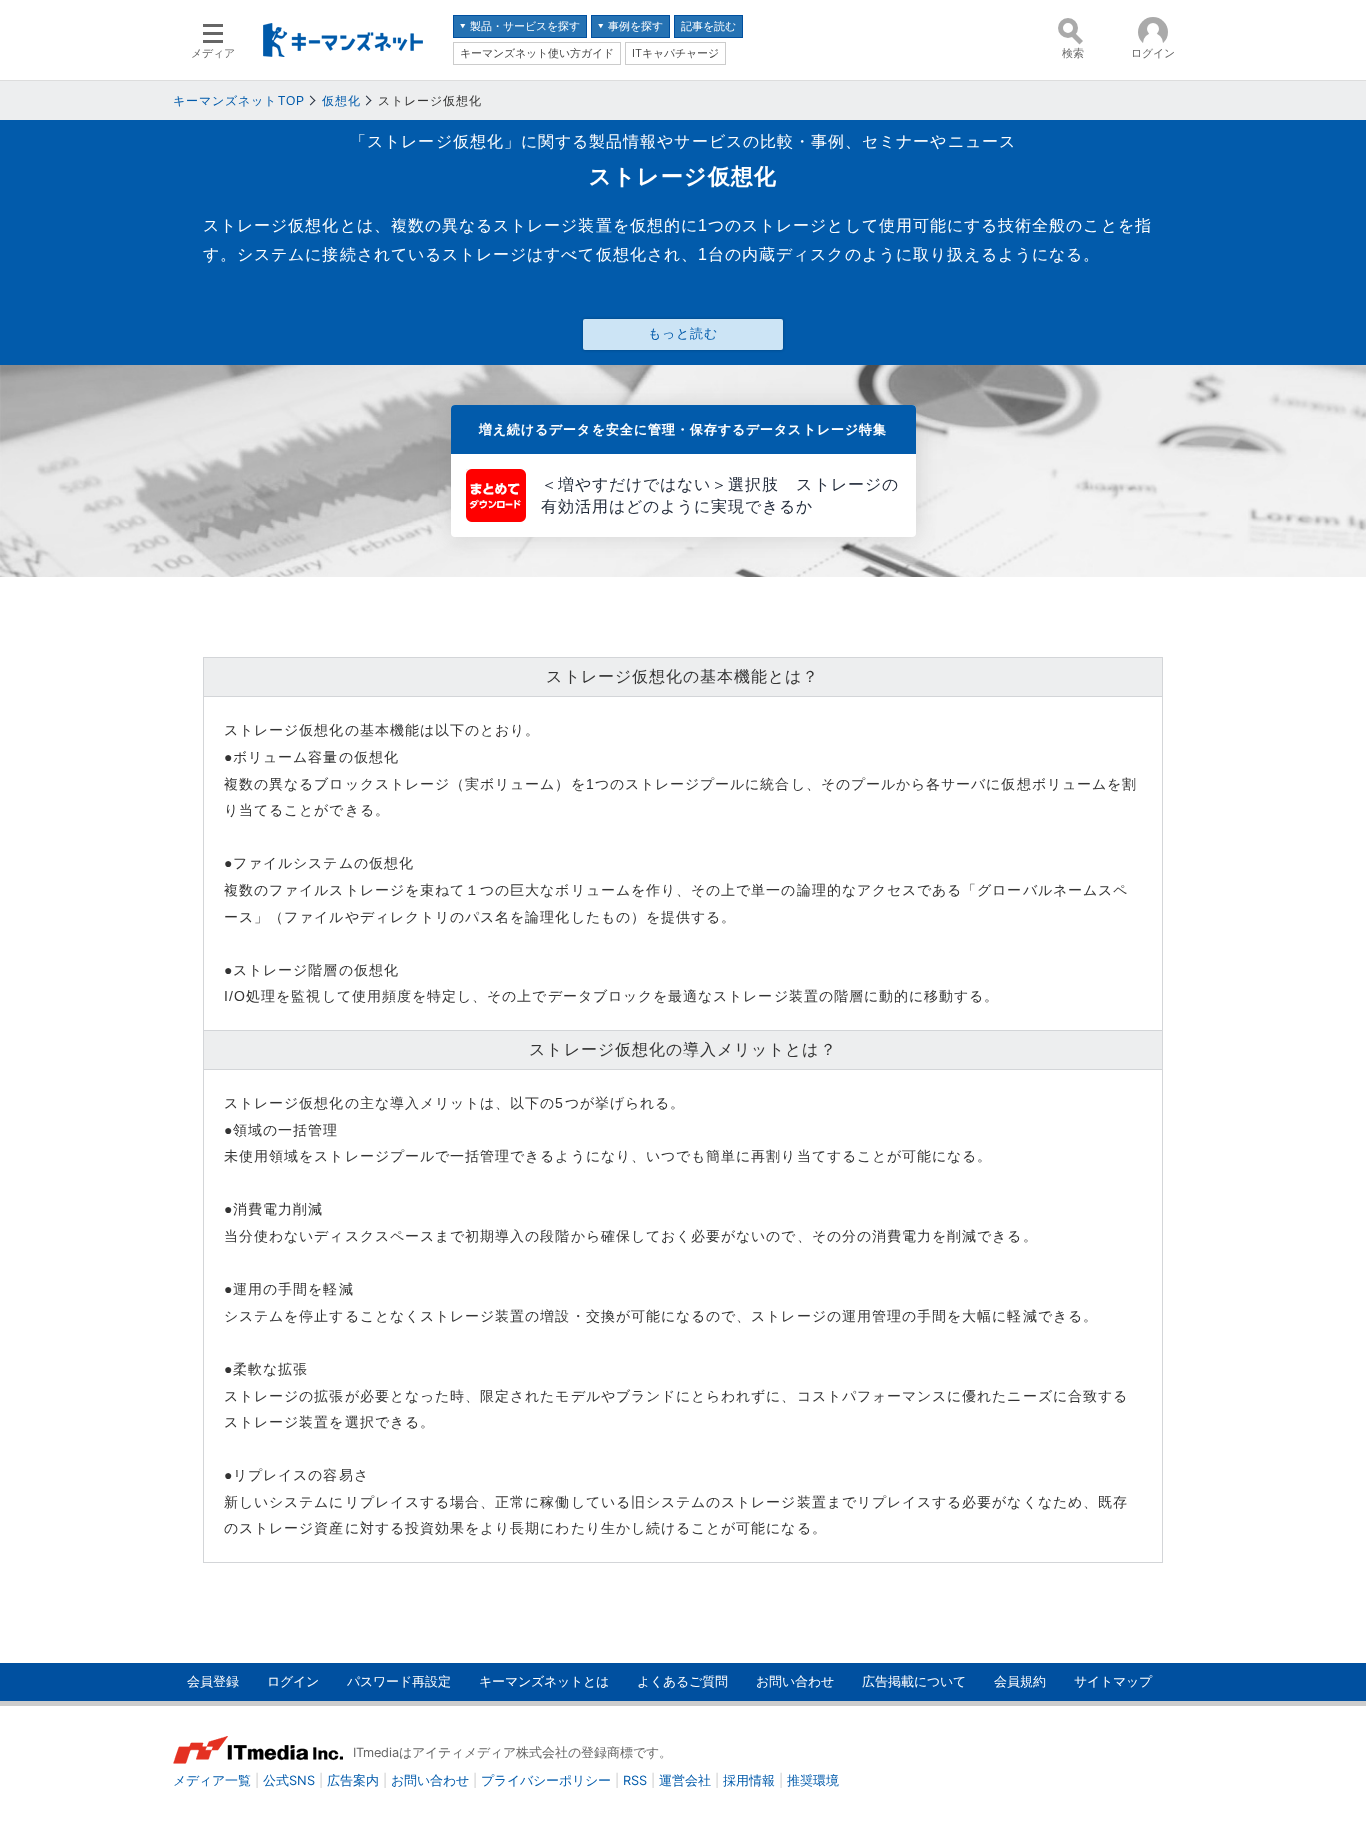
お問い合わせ (795, 1681)
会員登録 (213, 1681)
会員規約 (1020, 1681)
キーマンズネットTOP (239, 101)
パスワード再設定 (399, 1681)
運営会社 (685, 1780)
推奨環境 (813, 1780)
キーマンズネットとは (544, 1681)
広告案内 (353, 1780)
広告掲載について (914, 1681)
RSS (635, 1780)
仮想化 (341, 101)
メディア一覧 (212, 1780)
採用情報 (749, 1780)
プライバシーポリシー (546, 1780)
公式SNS (289, 1780)
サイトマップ (1113, 1681)
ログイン (293, 1681)
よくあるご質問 (682, 1681)
